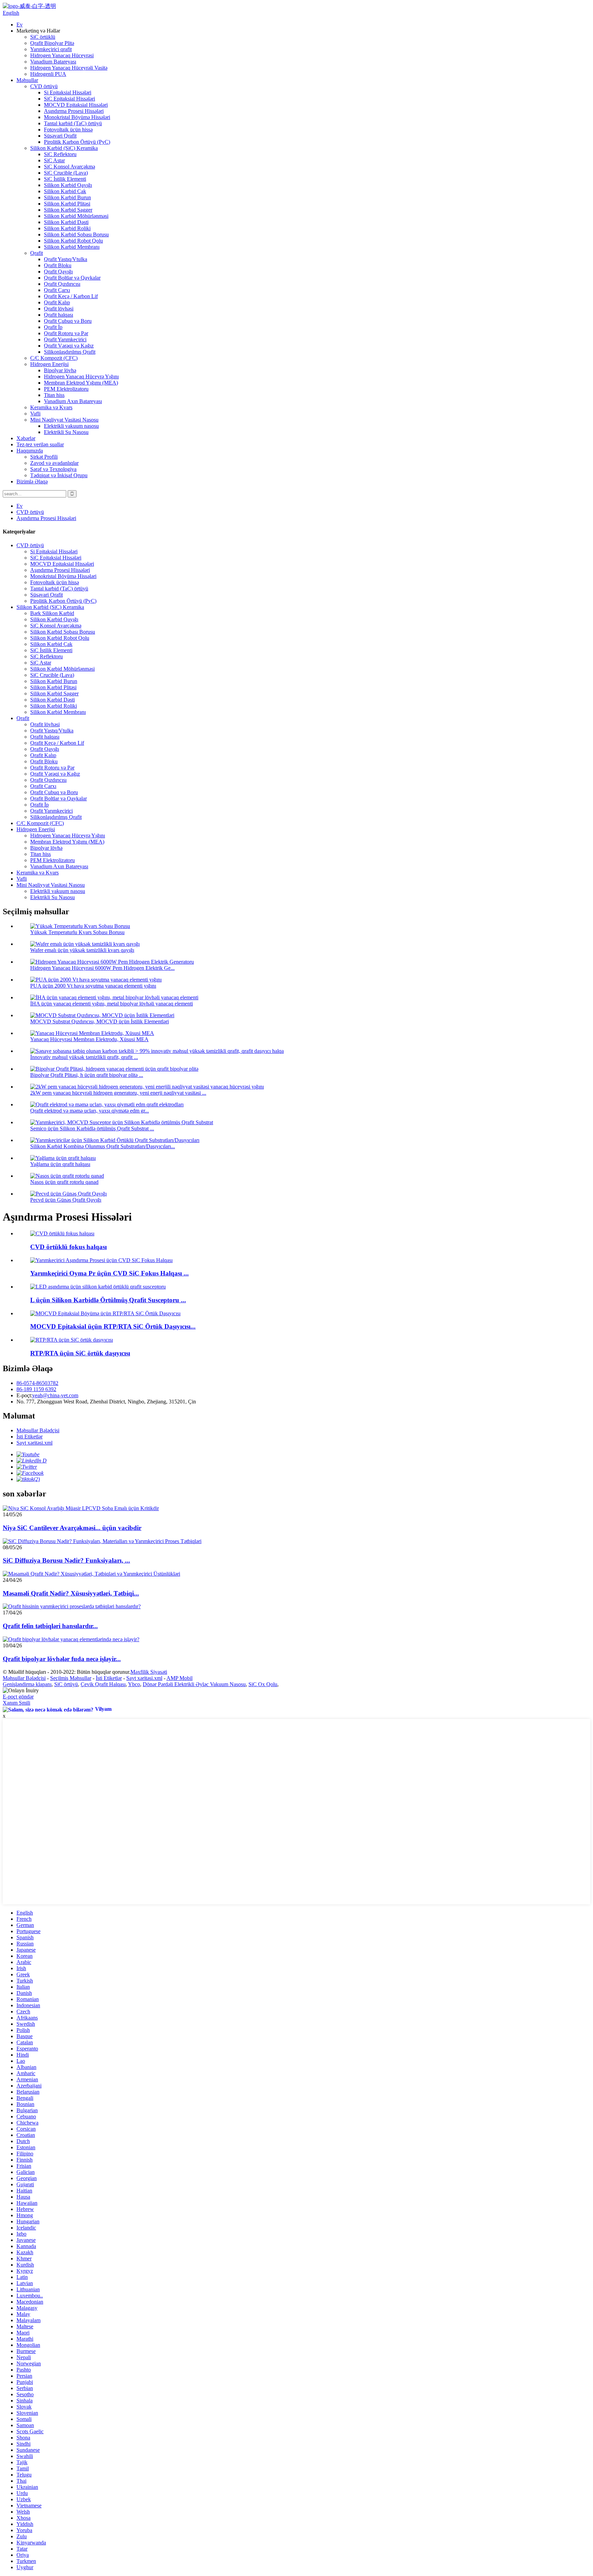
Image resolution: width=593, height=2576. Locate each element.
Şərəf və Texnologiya (53, 469)
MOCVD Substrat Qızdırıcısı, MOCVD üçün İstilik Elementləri (100, 1021)
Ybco (134, 1684)
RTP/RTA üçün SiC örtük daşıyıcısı (80, 1353)
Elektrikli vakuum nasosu (71, 426)
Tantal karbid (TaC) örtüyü (73, 123)
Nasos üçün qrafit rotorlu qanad (64, 1182)
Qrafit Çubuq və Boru (68, 321)
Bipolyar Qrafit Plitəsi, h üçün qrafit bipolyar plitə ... (87, 1075)
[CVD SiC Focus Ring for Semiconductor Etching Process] (101, 1260)
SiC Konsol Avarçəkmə (69, 167)
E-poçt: (24, 1395)
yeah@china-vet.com (55, 1395)
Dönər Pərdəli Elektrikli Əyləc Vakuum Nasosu (194, 1684)
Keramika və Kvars (51, 407)
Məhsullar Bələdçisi (38, 1430)
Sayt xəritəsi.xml (34, 1443)
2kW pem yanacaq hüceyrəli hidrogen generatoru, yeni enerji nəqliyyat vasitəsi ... (118, 1093)
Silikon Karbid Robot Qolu (73, 241)
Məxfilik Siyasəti (149, 1672)
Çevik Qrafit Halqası (103, 1684)
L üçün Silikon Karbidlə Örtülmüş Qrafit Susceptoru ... (108, 1300)
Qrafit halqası (59, 315)
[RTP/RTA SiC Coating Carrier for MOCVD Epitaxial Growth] (105, 1313)
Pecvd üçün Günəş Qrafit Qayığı (66, 1200)
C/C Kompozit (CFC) (54, 358)
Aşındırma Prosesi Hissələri (74, 111)
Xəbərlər (26, 438)
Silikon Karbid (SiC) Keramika (64, 148)
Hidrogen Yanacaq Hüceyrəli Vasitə (69, 68)
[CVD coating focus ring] (62, 1233)
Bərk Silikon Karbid (52, 613)
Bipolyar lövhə (60, 370)
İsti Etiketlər (30, 1437)
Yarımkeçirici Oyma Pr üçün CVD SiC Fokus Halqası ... (109, 1273)
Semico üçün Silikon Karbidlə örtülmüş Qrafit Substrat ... (92, 1128)
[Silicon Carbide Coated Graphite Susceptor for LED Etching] (98, 1287)
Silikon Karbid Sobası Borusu (76, 234)
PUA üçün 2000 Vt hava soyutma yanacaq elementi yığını (93, 986)
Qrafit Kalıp (57, 302)
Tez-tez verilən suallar (40, 444)
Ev (20, 25)
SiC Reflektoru (60, 154)
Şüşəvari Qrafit (60, 136)
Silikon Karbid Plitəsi (67, 204)
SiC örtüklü (43, 37)
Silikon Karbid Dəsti (66, 222)
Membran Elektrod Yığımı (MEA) (81, 383)
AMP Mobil (179, 1678)
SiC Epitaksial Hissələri (69, 99)
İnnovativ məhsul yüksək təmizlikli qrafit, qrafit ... (84, 1057)
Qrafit (37, 253)
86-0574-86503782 (37, 1383)
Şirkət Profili (44, 457)
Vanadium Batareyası (53, 62)
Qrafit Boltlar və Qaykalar (72, 278)
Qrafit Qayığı (58, 272)
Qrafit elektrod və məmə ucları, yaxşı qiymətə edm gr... (90, 1111)
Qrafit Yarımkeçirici (65, 339)
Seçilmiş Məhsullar (71, 1678)
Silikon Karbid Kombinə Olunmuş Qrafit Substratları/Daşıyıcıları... (103, 1146)
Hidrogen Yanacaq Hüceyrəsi (62, 55)
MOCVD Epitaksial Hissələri (76, 105)
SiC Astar (54, 160)
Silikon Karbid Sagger (68, 210)
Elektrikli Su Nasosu (66, 432)
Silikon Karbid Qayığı (68, 185)
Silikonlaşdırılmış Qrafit (70, 352)
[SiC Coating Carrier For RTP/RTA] (72, 1340)
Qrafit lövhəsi (59, 309)
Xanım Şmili (16, 1703)
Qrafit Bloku (58, 265)
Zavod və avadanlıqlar (54, 463)
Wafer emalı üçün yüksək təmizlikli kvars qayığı (82, 950)
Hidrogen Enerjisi (49, 364)
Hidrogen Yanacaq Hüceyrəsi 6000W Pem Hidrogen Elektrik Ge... (102, 968)
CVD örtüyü (44, 86)
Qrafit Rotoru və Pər (66, 333)
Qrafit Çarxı (57, 290)
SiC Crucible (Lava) (66, 173)
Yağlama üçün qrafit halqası (60, 1164)
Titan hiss (54, 395)
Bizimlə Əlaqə (32, 481)
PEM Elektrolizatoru (66, 389)
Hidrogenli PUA (48, 74)
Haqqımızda (30, 451)
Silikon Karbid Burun (67, 197)
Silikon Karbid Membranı (72, 247)
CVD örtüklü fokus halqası (68, 1247)
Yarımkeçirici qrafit (51, 49)
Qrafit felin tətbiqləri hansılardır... (50, 1626)
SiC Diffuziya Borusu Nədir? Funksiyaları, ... (66, 1560)
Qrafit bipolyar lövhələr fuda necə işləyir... (62, 1659)
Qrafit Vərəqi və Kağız (69, 346)
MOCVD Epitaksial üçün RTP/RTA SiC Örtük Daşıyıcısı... (113, 1326)
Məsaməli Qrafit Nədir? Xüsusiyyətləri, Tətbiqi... (71, 1593)
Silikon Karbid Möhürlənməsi (76, 216)
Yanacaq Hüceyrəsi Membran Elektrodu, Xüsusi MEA (89, 1039)
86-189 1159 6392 (36, 1389)
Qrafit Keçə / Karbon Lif (71, 296)
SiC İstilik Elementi (65, 179)
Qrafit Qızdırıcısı (62, 284)
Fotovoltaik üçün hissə (68, 130)
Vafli (35, 414)
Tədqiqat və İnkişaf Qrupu (59, 475)
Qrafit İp (53, 327)
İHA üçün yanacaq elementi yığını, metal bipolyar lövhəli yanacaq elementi (112, 1004)
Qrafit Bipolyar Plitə (52, 43)
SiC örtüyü (66, 1684)
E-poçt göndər (18, 1697)
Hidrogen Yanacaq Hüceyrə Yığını (81, 377)
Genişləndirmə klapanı (27, 1684)
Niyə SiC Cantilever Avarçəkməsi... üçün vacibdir (72, 1528)
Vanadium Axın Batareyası (73, 401)
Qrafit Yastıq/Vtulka (66, 259)
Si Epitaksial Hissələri (68, 92)
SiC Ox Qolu (263, 1684)
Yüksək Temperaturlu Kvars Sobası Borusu (77, 932)
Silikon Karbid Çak (65, 191)
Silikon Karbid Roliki (67, 228)
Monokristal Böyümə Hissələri (77, 117)
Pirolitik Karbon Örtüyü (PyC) (77, 142)
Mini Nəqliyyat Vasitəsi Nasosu (64, 420)
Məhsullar (27, 80)
